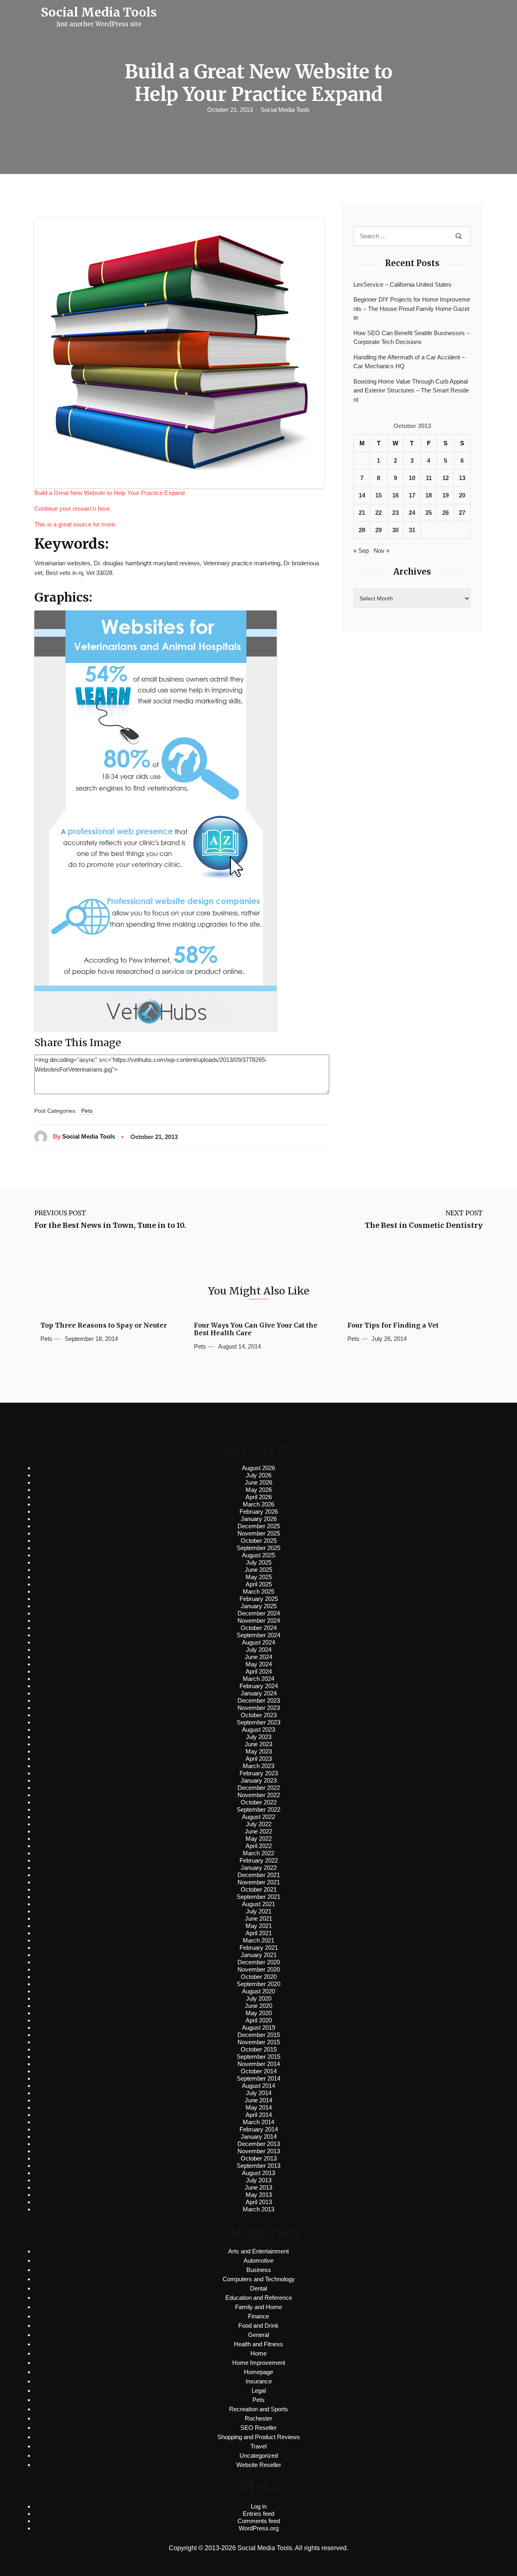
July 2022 (259, 1824)
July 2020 (259, 1998)
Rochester (258, 2418)
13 (462, 478)
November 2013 (259, 2151)
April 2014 (259, 2115)
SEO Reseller (258, 2428)
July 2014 (259, 2093)
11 (429, 478)
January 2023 (259, 1780)
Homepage (258, 2372)
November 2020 (259, 1969)
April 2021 (259, 1933)
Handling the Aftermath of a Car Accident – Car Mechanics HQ (409, 362)
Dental (258, 2288)
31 (412, 530)
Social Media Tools (285, 110)
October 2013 (259, 2158)
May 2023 (259, 1751)
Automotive (258, 2260)
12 (446, 478)
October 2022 (259, 1802)
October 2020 (259, 1977)
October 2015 (259, 2049)
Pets (87, 1111)
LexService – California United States (402, 284)
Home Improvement (259, 2363)
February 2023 (259, 1773)
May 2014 (259, 2107)
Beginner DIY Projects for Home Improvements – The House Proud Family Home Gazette (412, 308)
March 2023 (258, 1766)
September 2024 (258, 1635)
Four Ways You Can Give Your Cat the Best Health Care (256, 1329)
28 (362, 530)
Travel (258, 2446)
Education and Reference (259, 2298)
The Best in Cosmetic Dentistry (424, 1225)
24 (412, 513)
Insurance (259, 2381)
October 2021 (259, 1889)
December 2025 (259, 1526)
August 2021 (258, 1904)
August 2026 (258, 1468)
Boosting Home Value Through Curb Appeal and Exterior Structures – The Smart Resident (411, 390)
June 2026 (258, 1482)
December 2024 (259, 1613)
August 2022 (258, 1817)
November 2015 (259, 2042)
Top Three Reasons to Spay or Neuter (104, 1325)
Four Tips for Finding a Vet (393, 1325)
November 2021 (259, 1882)
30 (395, 530)
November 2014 (259, 2064)
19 (446, 495)
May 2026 (259, 1490)
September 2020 (258, 1984)
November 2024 (259, 1620)
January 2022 (259, 1868)
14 (362, 495)
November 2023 (259, 1708)
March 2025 (258, 1591)
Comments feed (259, 2521)
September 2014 (258, 2078)
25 (429, 513)
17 (412, 495)
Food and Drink (258, 2325)
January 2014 (259, 2137)
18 (429, 495)
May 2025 (259, 1577)
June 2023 (258, 1744)
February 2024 (259, 1686)
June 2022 (258, 1831)
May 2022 (259, 1839)
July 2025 (259, 1562)
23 (395, 513)
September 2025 (258, 1548)
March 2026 (258, 1504)
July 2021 (259, 1911)
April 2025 (259, 1584)
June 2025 (258, 1570)
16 (395, 495)
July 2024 (259, 1650)
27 (462, 513)
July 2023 (259, 1737)
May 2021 (259, 1926)
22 (378, 513)
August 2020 (258, 1991)
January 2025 (259, 1606)
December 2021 (259, 1875)
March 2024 (258, 1679)
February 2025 (259, 1599)
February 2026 (259, 1511)
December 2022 (259, 1788)
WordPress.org (259, 2528)
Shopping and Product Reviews (259, 2437)
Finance (258, 2316)
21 (362, 513)
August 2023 (258, 1730)
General (258, 2335)
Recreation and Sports (258, 2409)
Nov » (381, 551)
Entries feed (258, 2514)
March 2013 (258, 2209)
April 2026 (259, 1497)
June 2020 (258, 2006)
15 (378, 495)
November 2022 (259, 1795)
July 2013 (259, 2180)
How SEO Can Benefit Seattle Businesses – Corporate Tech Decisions (412, 338)
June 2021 (258, 1918)
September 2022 (258, 1809)
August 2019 (258, 2027)
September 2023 (258, 1722)
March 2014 (258, 2122)
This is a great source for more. (76, 524)
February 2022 (259, 1860)
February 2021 (259, 1948)
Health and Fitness (258, 2344)
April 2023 (259, 1759)
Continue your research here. (73, 509)
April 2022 (259, 1846)
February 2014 (259, 2129)
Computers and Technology (259, 2279)
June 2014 (258, 2100)
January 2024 (259, 1693)
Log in (259, 2506)
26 (446, 513)
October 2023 (259, 1715)
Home (258, 2353)
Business (259, 2270)
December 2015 (259, 2035)
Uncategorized (259, 2455)
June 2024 (258, 1657)
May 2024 (259, 1664)
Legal (259, 2390)
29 (378, 530)
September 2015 (258, 2057)
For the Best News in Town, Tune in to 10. (110, 1225)
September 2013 (258, 2166)
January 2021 (259, 1955)
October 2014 (259, 2071)
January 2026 (259, 1519)
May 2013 (259, 2195)
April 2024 (259, 1671)
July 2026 (259, 1475)
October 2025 (259, 1541)
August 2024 (258, 1642)
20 (462, 495)
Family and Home (258, 2307)
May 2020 (259, 2013)
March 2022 (258, 1853)
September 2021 (258, 1897)
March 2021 (258, 1940)
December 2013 (259, 2144)
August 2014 (258, 2086)
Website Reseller (259, 2465)
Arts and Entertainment (258, 2251)
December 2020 (259, 1962)
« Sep (361, 551)
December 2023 (259, 1700)
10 (412, 478)
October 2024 (259, 1628)
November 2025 (259, 1533)
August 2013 (258, 2173)
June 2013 (258, 2187)
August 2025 (258, 1555)
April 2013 (259, 2202)
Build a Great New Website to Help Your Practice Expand (109, 493)
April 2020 (259, 2020)
